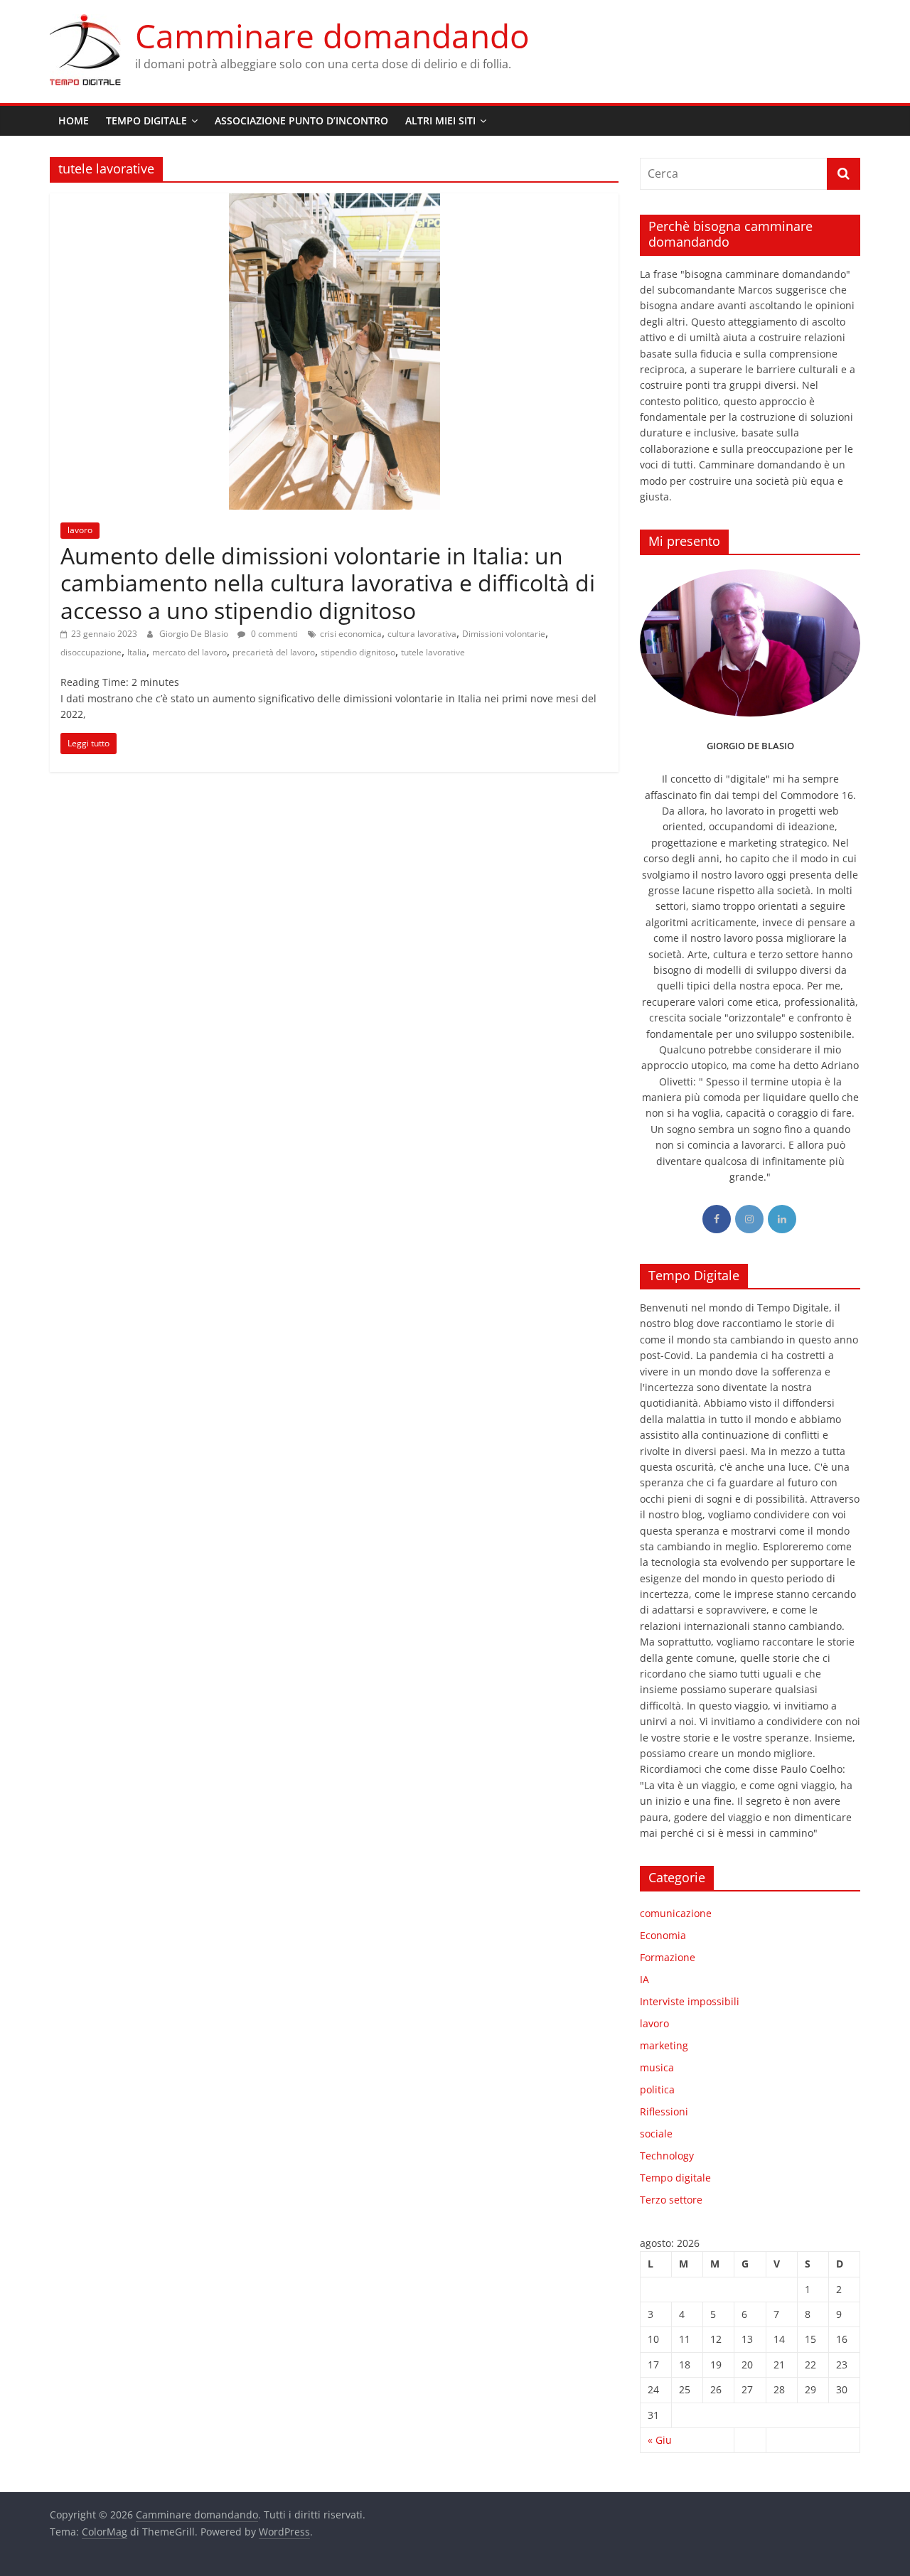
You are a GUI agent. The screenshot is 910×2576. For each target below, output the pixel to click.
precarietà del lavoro (274, 652)
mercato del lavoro (189, 652)
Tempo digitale (675, 2178)
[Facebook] (717, 1219)
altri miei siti (440, 120)
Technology (667, 2156)
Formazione (668, 1957)
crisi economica (351, 634)
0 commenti (273, 634)
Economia (663, 1935)
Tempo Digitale (146, 120)
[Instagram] (749, 1219)
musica (657, 2067)
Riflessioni (664, 2111)
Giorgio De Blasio (195, 634)
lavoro (80, 530)
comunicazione (676, 1913)
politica (657, 2089)
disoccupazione (91, 652)
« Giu (660, 2440)
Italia (137, 652)
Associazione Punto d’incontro (301, 120)
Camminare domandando (332, 36)
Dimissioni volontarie (504, 634)
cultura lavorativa (422, 634)
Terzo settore (671, 2200)
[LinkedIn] (782, 1219)
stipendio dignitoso (358, 652)
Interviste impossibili (690, 2001)
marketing (664, 2045)
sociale (656, 2134)
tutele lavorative (433, 652)
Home (74, 120)
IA (644, 1979)
